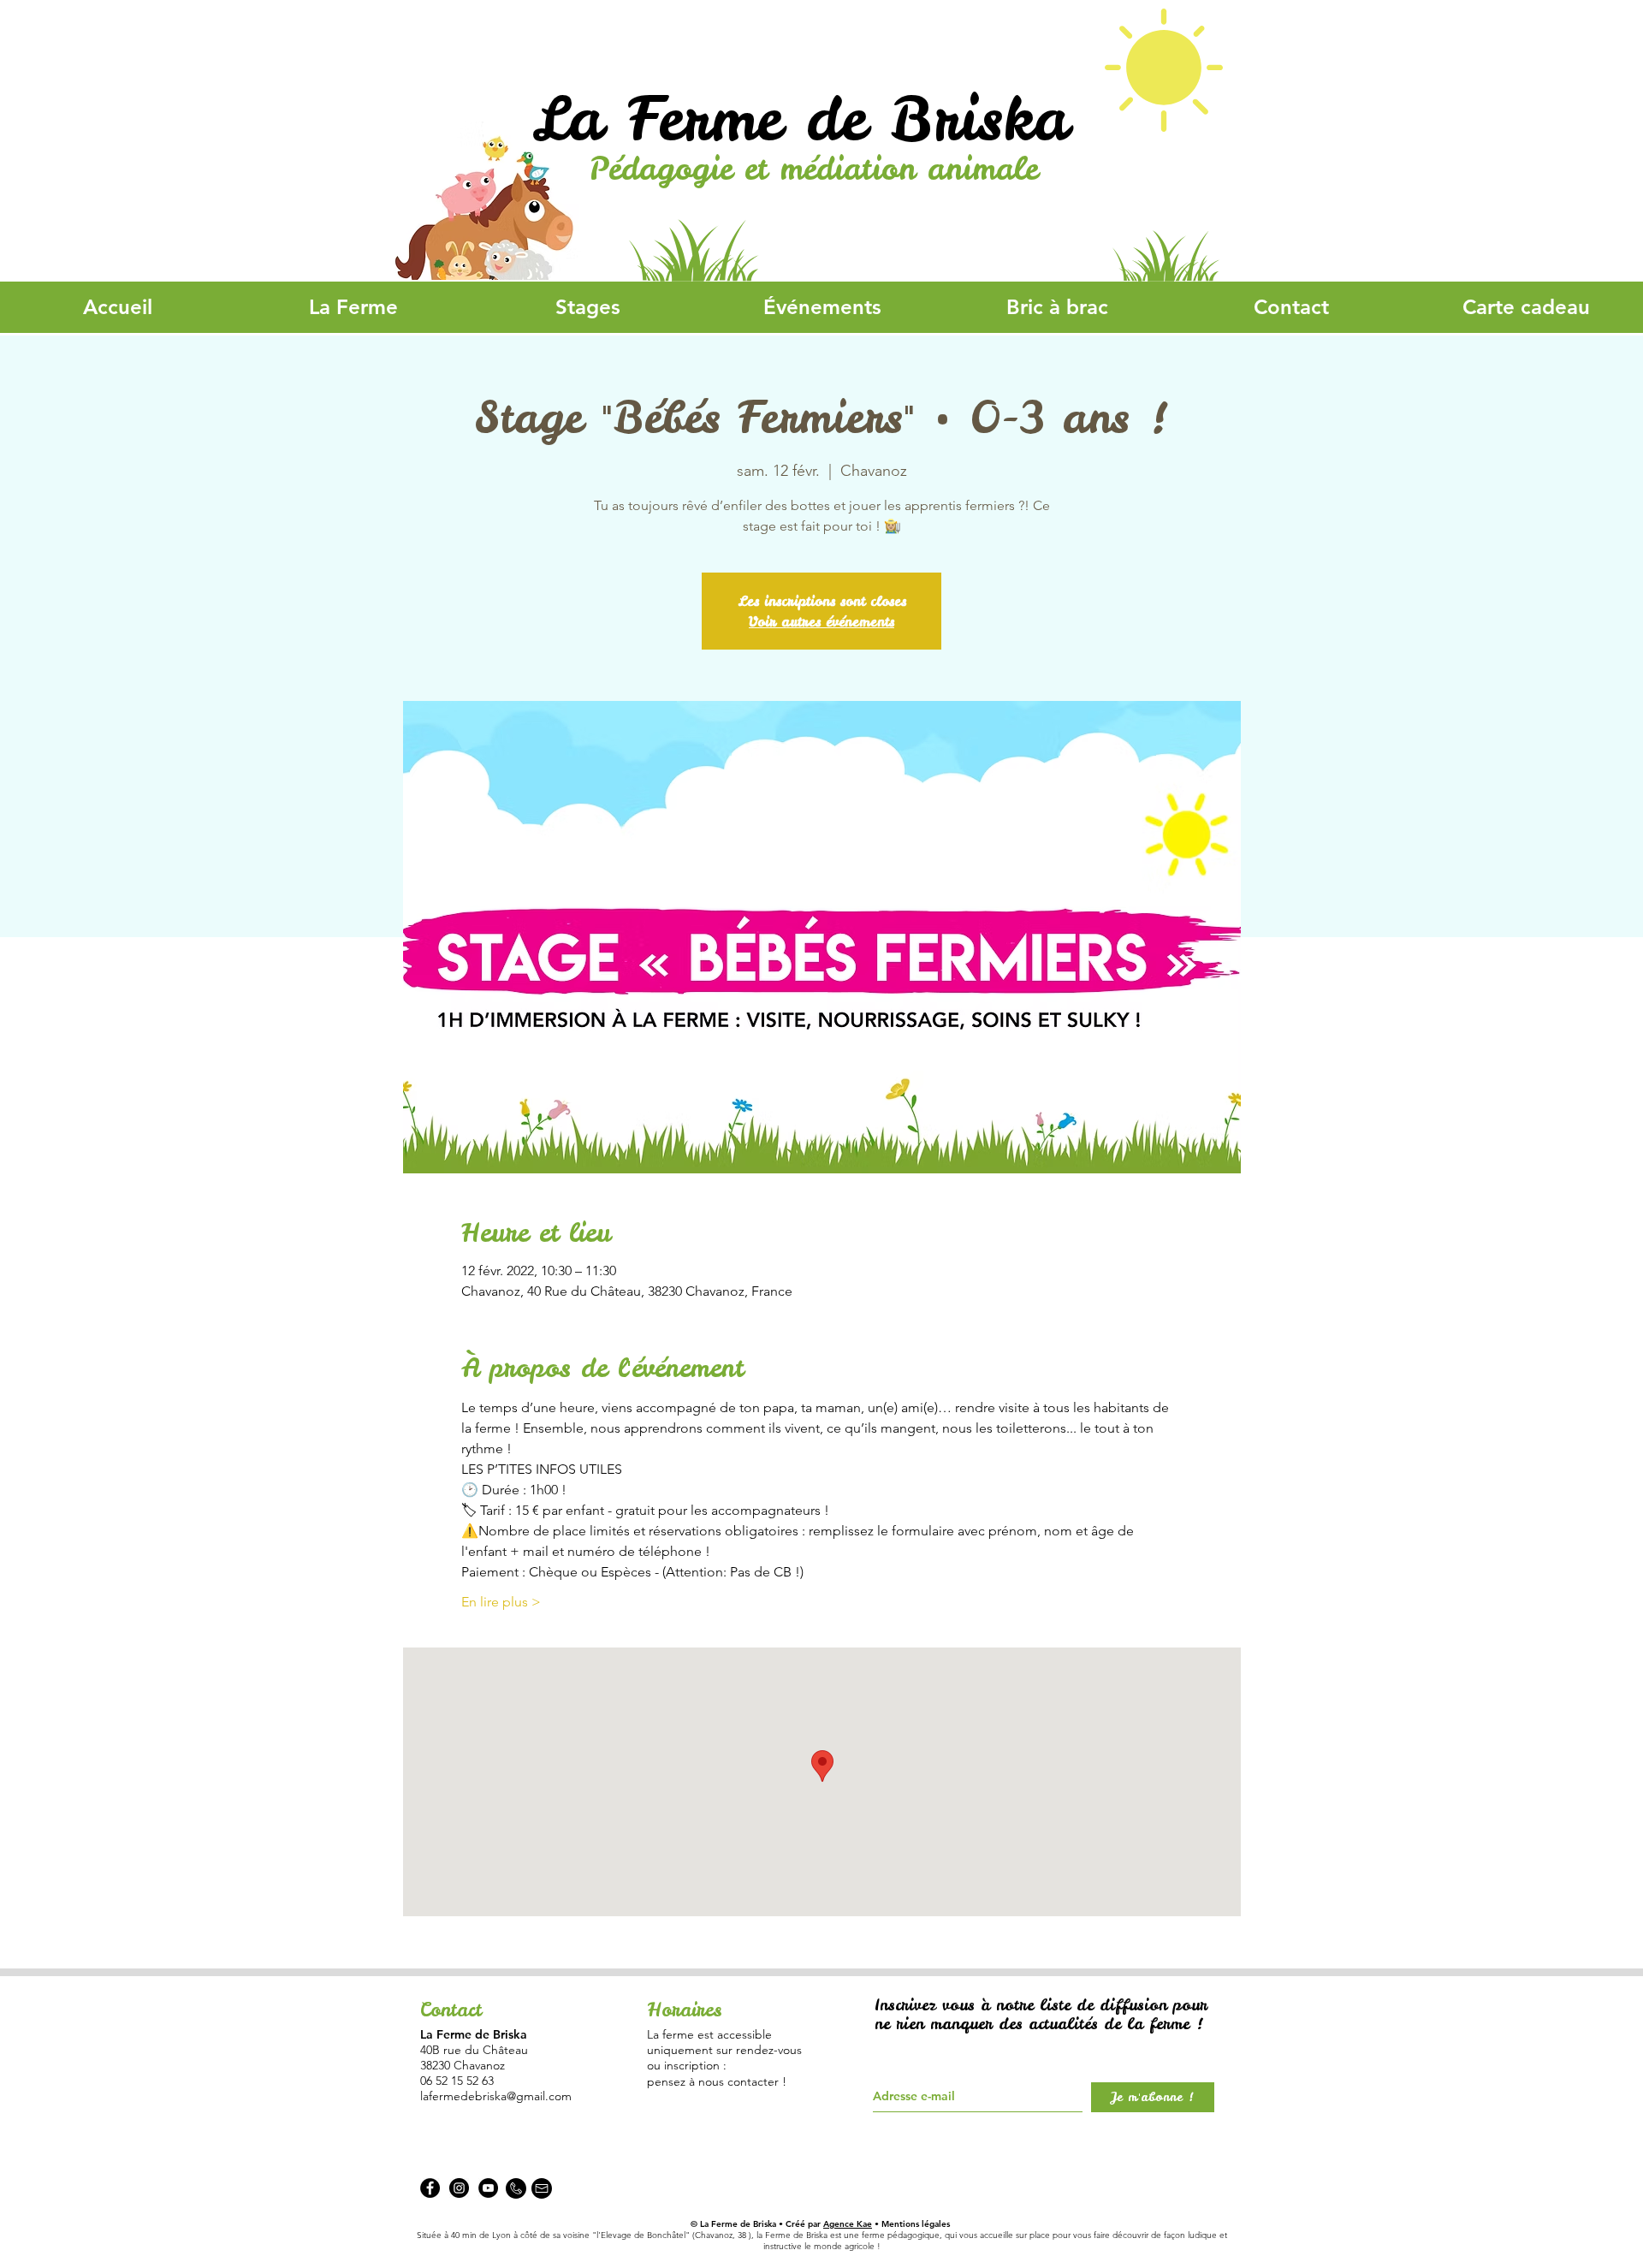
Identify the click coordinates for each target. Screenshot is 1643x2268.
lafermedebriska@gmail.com (496, 2096)
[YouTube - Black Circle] (488, 2188)
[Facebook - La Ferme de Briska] (430, 2188)
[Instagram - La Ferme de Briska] (459, 2188)
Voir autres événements (821, 621)
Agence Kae (848, 2224)
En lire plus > (501, 1602)
